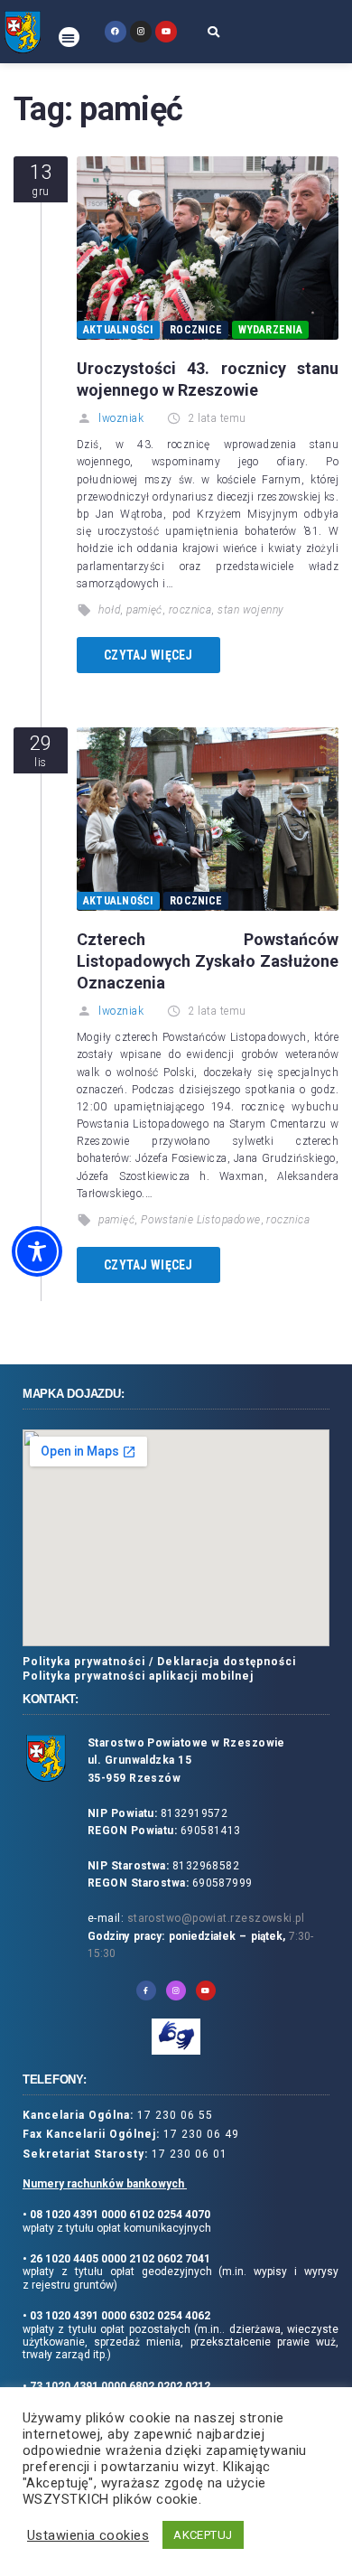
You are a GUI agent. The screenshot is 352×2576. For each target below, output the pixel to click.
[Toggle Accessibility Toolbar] (37, 1251)
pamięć (144, 610)
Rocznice (196, 330)
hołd (109, 610)
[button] (69, 37)
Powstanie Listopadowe (200, 1220)
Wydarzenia (270, 330)
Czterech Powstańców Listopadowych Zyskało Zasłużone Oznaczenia (208, 961)
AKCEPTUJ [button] (203, 2535)
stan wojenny (250, 610)
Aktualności (118, 330)
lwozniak (121, 418)
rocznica (190, 610)
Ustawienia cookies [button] (88, 2535)
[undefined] (115, 31)
